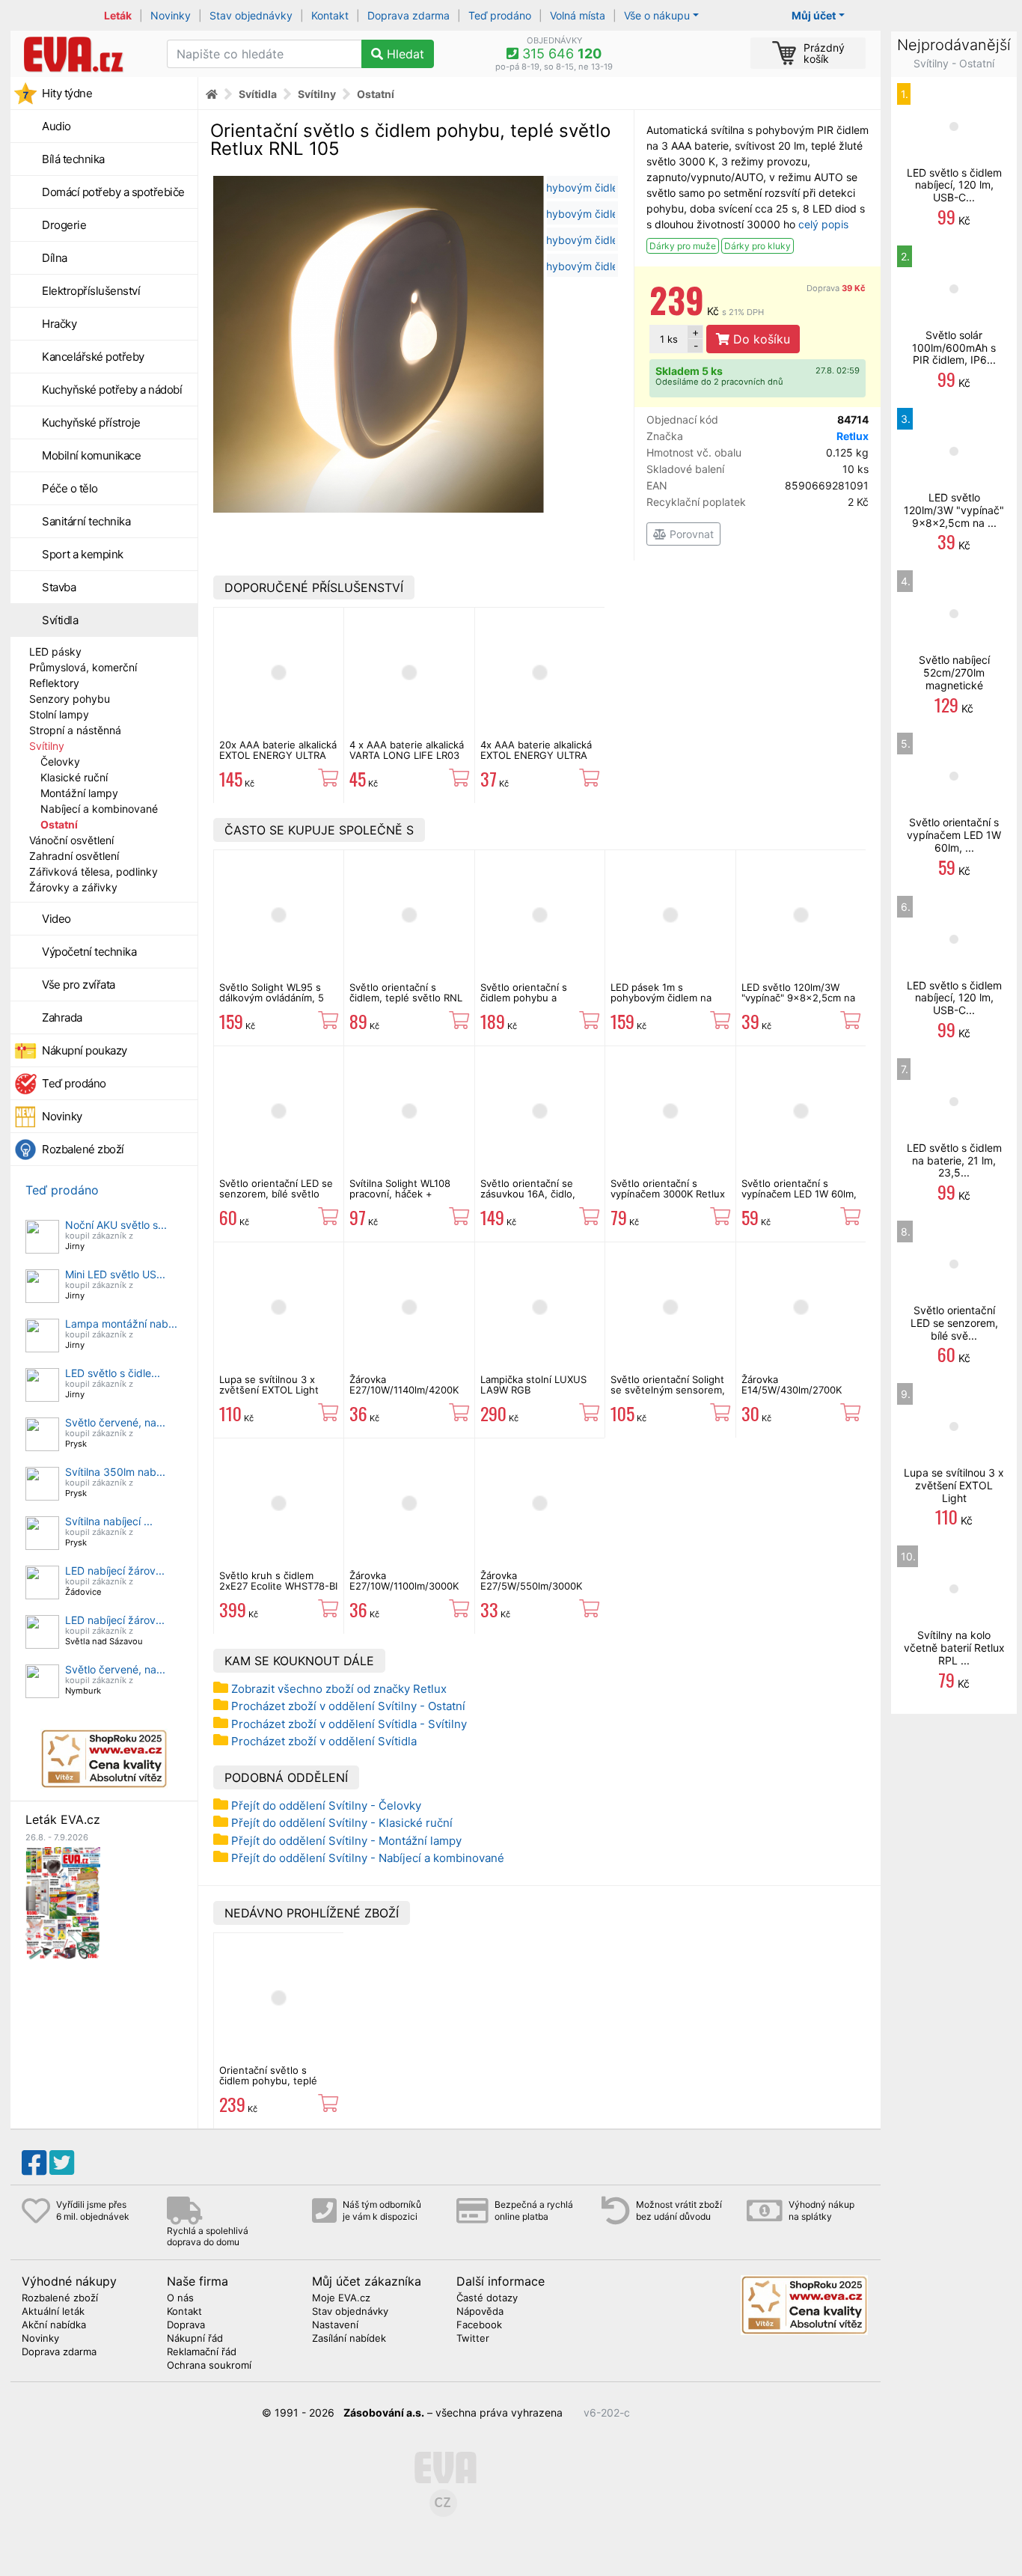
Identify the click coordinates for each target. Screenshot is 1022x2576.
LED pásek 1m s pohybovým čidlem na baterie (661, 998)
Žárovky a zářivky (73, 887)
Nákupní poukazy (85, 1050)
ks (669, 339)
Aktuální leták (53, 2312)
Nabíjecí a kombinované (99, 809)
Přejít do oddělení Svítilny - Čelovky (326, 1806)
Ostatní (59, 824)
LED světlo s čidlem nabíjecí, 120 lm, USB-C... (954, 185)
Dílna (55, 258)
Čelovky (60, 761)
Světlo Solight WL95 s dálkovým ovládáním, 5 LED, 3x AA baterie (272, 998)
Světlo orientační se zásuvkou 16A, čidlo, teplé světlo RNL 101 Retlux (528, 1199)
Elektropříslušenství (91, 291)
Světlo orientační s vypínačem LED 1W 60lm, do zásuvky (799, 1194)
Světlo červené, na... (115, 1422)
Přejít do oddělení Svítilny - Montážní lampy (346, 1841)
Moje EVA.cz (341, 2298)
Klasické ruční (74, 777)
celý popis (823, 224)
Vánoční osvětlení (71, 840)
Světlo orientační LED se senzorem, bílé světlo (276, 1188)
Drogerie (64, 225)
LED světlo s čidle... (113, 1373)
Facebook (479, 2325)
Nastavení (335, 2325)
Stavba (59, 587)
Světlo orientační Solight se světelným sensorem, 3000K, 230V (668, 1390)
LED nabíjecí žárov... (115, 1571)
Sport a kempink (83, 554)
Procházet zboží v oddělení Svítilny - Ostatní (348, 1706)
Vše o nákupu (657, 15)
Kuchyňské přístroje (91, 422)
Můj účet (814, 15)
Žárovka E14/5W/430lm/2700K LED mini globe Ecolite (793, 1390)
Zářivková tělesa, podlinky (94, 872)
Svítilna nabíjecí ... (109, 1521)
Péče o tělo (70, 488)
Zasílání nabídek (349, 2339)
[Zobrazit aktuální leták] (63, 1902)
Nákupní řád (195, 2339)
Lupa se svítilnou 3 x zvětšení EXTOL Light (269, 1385)
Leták (118, 15)
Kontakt (330, 15)
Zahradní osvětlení (74, 856)
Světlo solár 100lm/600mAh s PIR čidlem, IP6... (954, 348)
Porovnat (690, 534)
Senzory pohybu (70, 699)
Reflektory (54, 683)
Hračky (59, 324)
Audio (56, 126)
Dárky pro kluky (758, 246)
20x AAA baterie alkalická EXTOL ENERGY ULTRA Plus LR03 (278, 756)
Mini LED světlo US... (115, 1274)
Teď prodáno (500, 15)
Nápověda (480, 2312)
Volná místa (578, 15)
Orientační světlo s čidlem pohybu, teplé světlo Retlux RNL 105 (270, 2081)
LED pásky (55, 651)
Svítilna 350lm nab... (115, 1472)
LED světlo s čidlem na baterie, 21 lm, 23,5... (954, 1160)
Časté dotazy (487, 2298)
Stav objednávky (251, 15)
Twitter (473, 2339)
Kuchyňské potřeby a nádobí (112, 390)
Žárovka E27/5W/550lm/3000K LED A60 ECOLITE (531, 1586)
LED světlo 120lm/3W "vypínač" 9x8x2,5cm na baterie (798, 998)
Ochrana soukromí (209, 2366)
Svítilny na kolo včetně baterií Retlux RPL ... (954, 1648)
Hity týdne (67, 93)
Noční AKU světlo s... (116, 1225)
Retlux (853, 436)
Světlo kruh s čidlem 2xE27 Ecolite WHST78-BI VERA (278, 1586)
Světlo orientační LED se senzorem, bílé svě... (954, 1323)
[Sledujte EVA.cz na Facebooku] (34, 2163)
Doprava (836, 288)
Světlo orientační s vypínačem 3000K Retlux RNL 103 (668, 1194)
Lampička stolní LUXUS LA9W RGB (533, 1385)
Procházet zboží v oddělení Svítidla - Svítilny (349, 1724)
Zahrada (62, 1017)
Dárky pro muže (683, 246)
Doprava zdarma (409, 15)
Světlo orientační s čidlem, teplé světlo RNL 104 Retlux (406, 998)
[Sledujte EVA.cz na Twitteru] (62, 2163)
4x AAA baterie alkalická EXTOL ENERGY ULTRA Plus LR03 (536, 756)
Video (56, 919)
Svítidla (60, 620)
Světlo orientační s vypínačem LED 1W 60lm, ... (954, 835)
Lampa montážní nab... (121, 1324)
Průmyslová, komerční (83, 667)
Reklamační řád (202, 2352)
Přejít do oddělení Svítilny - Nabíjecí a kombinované (368, 1858)
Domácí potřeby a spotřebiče (113, 192)
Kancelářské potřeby (93, 357)
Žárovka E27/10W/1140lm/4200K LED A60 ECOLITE (404, 1390)
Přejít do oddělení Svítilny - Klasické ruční (342, 1823)
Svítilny (47, 746)
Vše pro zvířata (79, 985)
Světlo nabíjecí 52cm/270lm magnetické (954, 672)
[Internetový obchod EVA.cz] (83, 54)
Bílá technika (73, 159)
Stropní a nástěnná (75, 730)
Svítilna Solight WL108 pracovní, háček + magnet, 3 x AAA (400, 1194)
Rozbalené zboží (83, 1149)
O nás (180, 2298)
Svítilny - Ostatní (954, 63)
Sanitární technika (86, 521)
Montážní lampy (79, 793)
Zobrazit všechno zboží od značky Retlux (339, 1689)
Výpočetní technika (89, 952)
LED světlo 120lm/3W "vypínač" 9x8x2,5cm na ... (954, 510)
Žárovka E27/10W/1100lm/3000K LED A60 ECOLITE (404, 1586)
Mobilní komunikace (91, 455)
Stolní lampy (59, 714)
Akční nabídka (54, 2325)
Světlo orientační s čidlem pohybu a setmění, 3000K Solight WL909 (535, 1003)
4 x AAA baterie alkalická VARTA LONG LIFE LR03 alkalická (407, 756)
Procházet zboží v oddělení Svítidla (324, 1741)
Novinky (171, 15)
